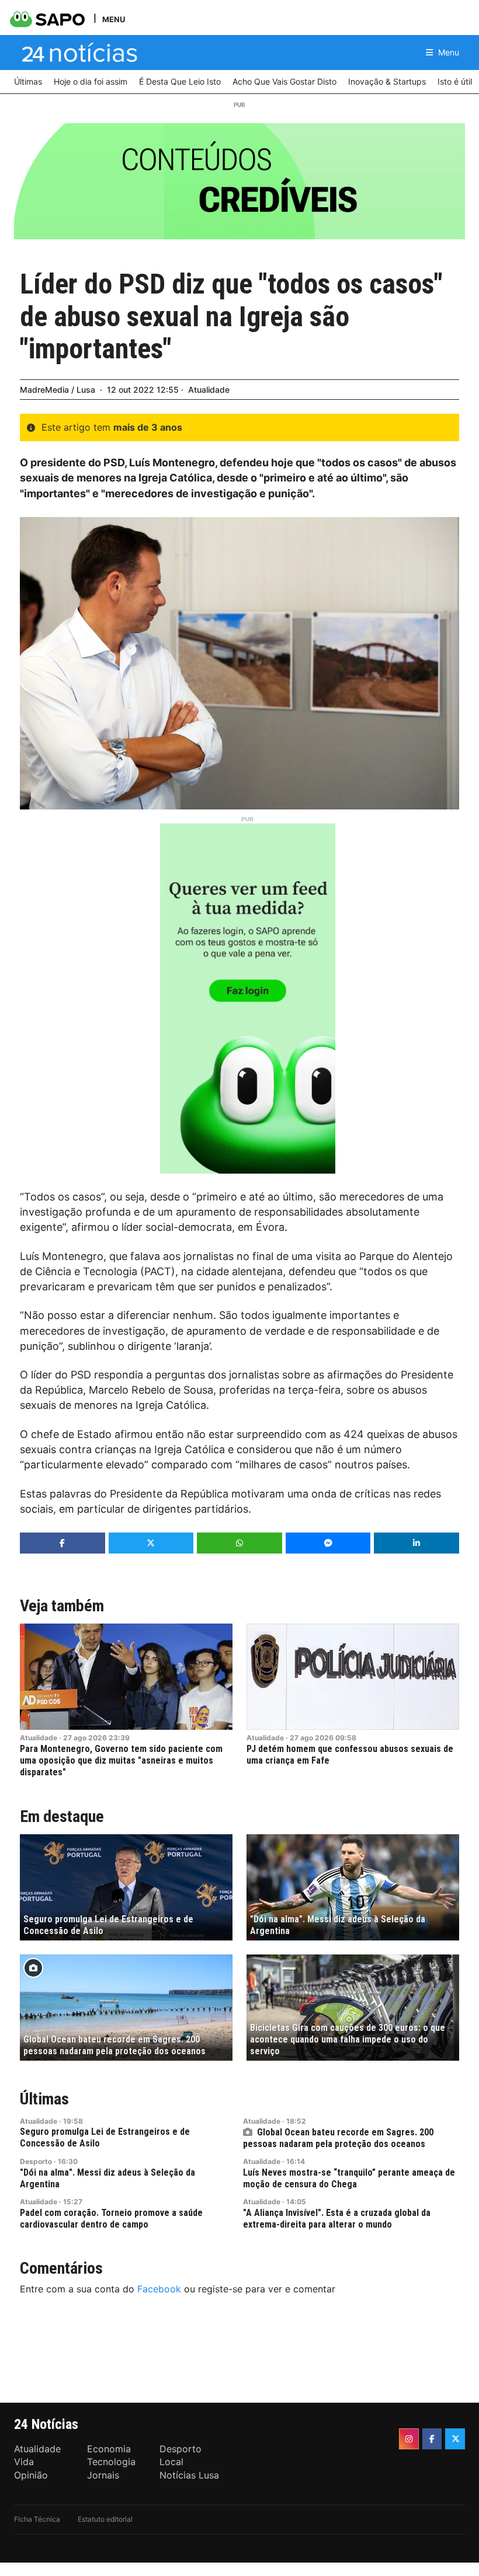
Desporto (36, 2161)
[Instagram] (409, 2439)
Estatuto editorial (105, 2519)
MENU (114, 19)
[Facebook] (432, 2439)
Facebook (159, 2289)
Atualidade (209, 390)
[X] (455, 2439)
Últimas (44, 2099)
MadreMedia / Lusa (58, 390)
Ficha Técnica (37, 2519)
